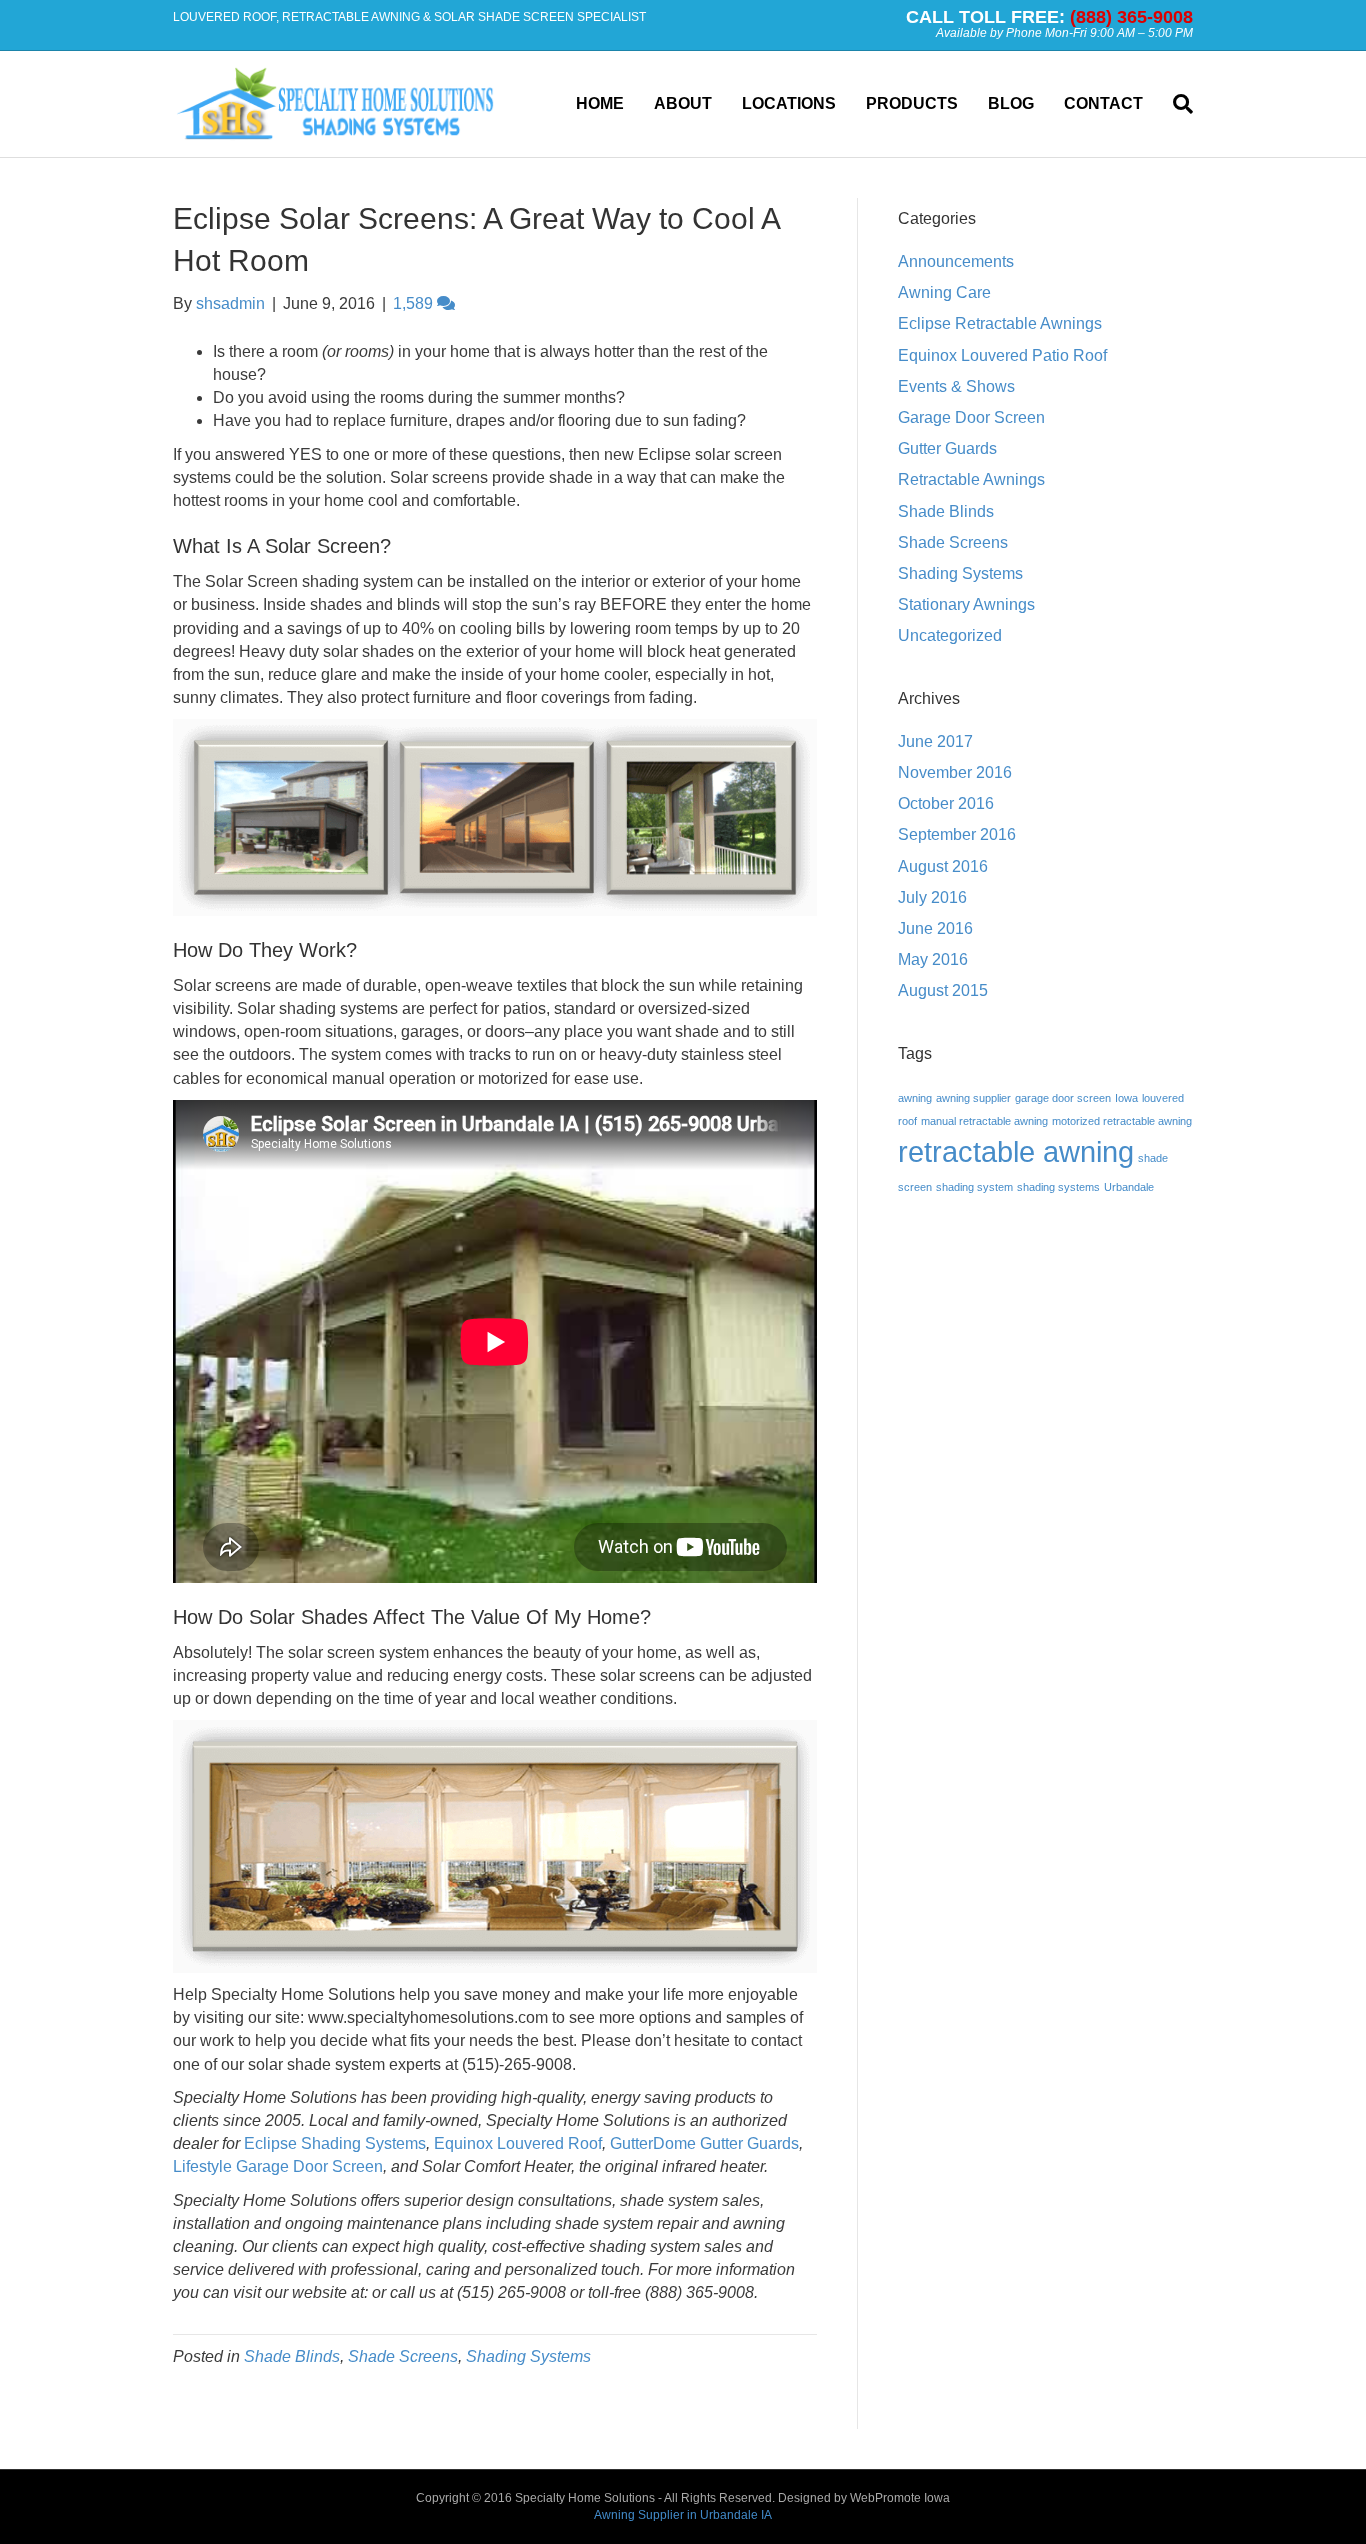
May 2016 (933, 959)
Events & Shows (956, 386)
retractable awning (1016, 1151)
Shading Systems (528, 2356)
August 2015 (943, 990)
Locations (789, 103)
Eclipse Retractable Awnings (1000, 323)
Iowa (1126, 1098)
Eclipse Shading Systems (335, 2143)
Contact (1103, 103)
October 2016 (946, 803)
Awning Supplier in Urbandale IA (683, 2515)
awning (915, 1098)
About (683, 103)
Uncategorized (950, 635)
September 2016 (957, 834)
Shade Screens (403, 2356)
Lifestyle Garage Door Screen (278, 2166)
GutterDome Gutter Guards (704, 2143)
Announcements (956, 261)
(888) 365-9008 (1131, 17)
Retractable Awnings (971, 479)
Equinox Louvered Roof (518, 2143)
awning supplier (973, 1098)
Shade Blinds (292, 2356)
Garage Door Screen (971, 417)
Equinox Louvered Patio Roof (1002, 355)
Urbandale (1129, 1187)
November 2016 (955, 772)
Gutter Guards (947, 448)
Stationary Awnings (966, 604)
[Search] (1175, 104)
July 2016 (932, 897)
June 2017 (935, 741)
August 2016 (943, 866)
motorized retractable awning (1122, 1121)
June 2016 (935, 928)
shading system (974, 1187)
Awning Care (944, 292)
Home (600, 103)
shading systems (1058, 1187)
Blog (1011, 103)
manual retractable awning (984, 1121)
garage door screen (1063, 1098)
